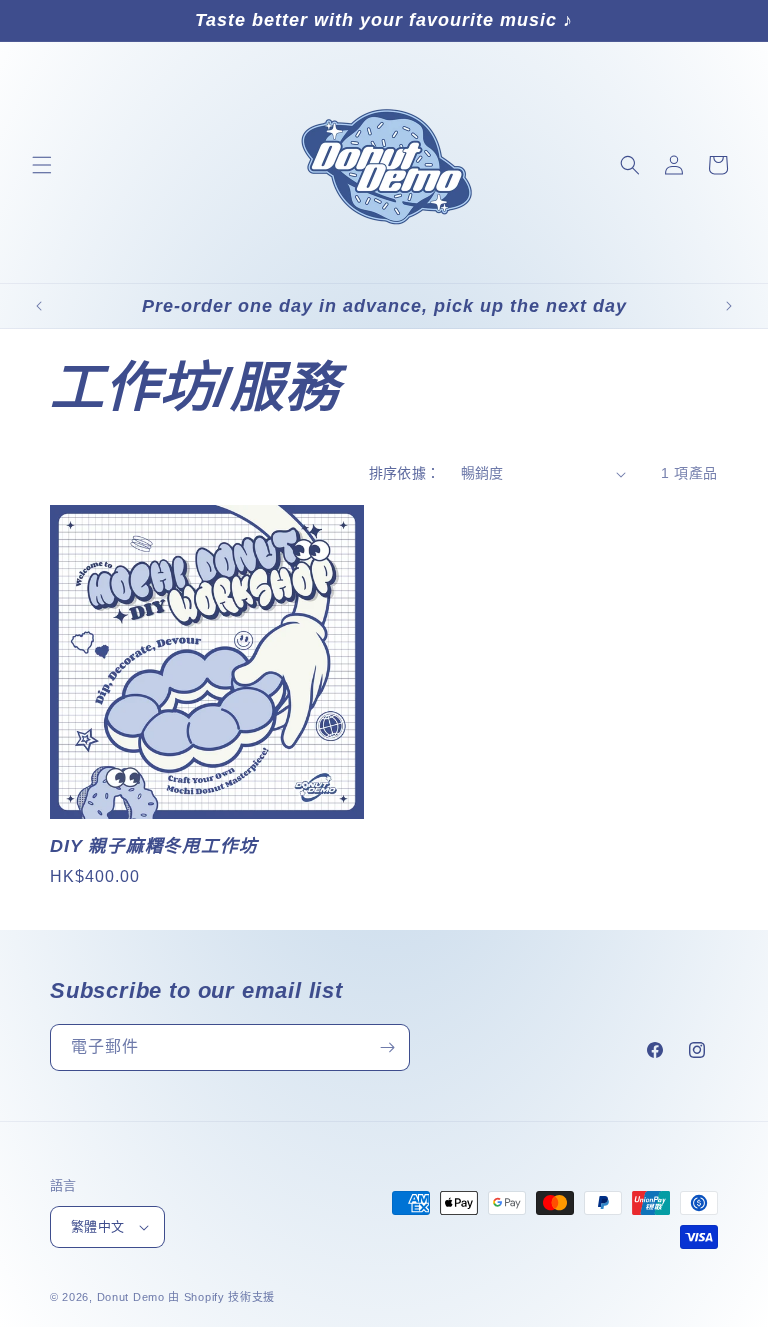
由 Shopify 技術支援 (221, 1297)
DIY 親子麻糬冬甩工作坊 (154, 846)
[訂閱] (387, 1047)
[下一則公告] (729, 306)
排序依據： (405, 473)
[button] (42, 165)
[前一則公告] (39, 306)
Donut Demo (131, 1297)
